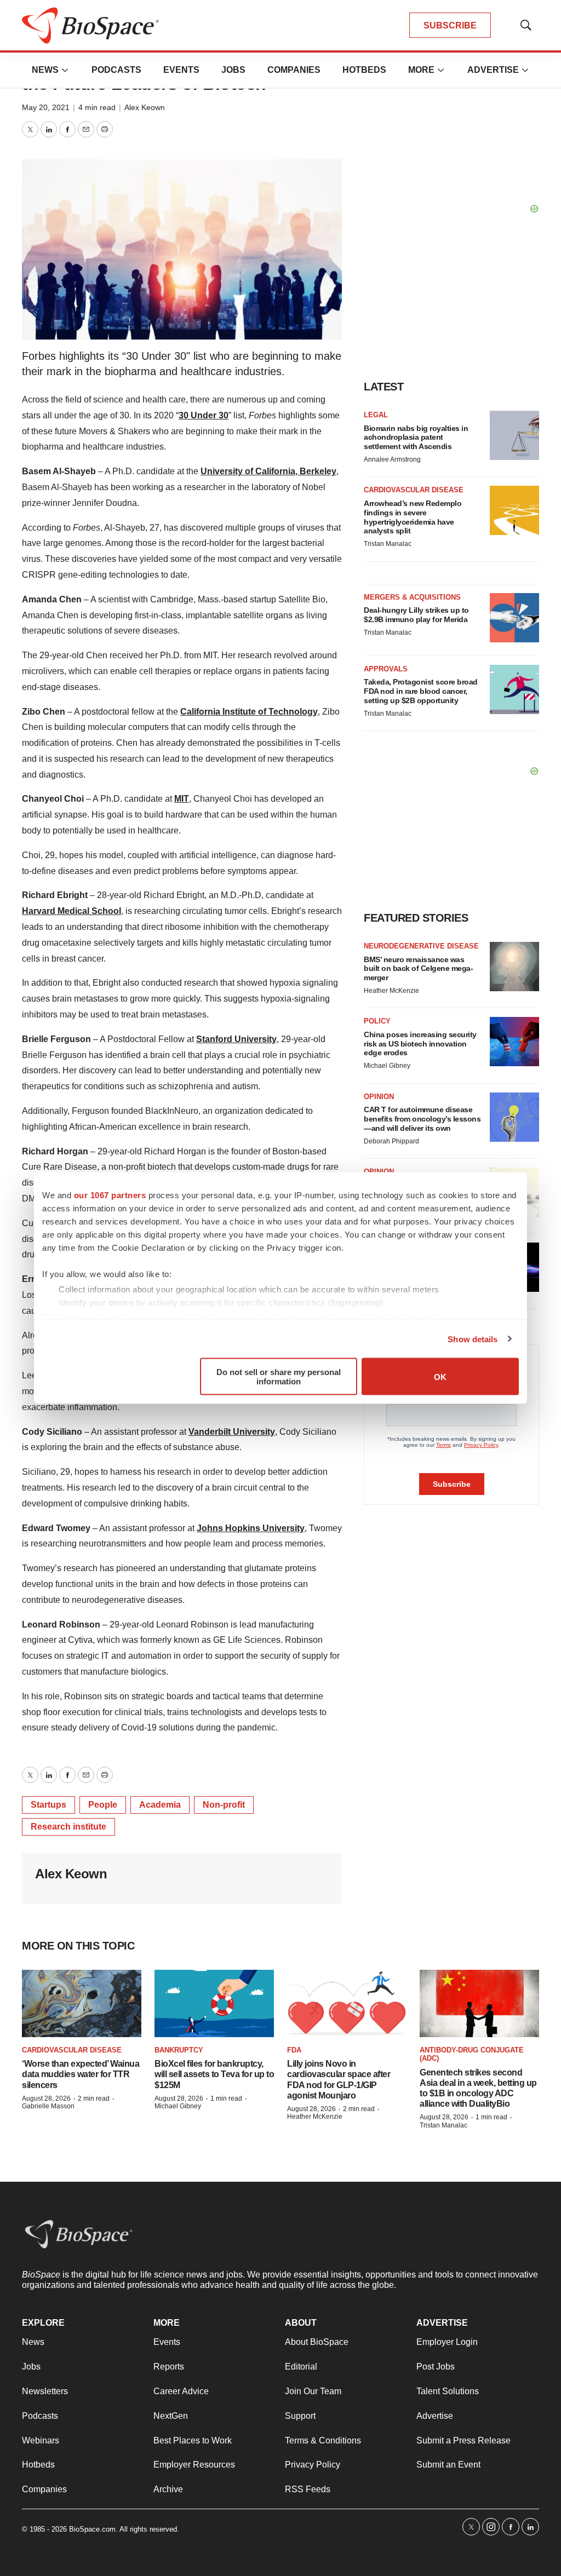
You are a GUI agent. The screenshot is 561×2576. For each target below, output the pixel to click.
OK (440, 1376)
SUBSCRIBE (450, 25)
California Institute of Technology (249, 712)
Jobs (233, 70)
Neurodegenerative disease (421, 946)
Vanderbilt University (232, 1432)
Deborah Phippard (391, 1141)
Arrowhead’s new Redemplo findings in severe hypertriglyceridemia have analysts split (413, 517)
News (45, 70)
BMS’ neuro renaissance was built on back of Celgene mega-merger (418, 969)
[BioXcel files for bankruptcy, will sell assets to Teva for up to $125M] (214, 2003)
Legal (376, 415)
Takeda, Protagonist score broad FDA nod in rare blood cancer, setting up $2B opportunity (421, 691)
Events (181, 70)
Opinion (379, 1097)
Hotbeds (364, 70)
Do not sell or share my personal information (279, 1377)
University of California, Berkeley (268, 471)
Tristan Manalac (388, 544)
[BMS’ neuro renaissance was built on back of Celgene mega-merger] (514, 967)
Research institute (68, 1827)
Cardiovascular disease (414, 490)
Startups (48, 1805)
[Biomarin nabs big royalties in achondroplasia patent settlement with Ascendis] (514, 435)
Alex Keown (145, 107)
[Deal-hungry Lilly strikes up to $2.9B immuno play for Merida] (514, 618)
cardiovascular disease (72, 2050)
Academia (160, 1805)
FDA (294, 2050)
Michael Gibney (387, 1066)
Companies (294, 70)
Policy (377, 1021)
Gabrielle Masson (48, 2106)
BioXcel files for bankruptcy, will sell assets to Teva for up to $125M (214, 2074)
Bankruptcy (179, 2050)
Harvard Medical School (71, 911)
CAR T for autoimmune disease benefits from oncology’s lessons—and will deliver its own (422, 1119)
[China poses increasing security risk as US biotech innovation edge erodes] (514, 1042)
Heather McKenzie (391, 991)
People (103, 1805)
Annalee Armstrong (392, 459)
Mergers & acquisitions (412, 597)
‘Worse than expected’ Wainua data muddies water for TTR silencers (81, 2074)
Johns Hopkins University (251, 1528)
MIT (182, 799)
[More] (65, 70)
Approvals (386, 669)
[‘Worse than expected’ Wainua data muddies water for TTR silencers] (82, 2003)
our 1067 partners (110, 1195)
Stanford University (236, 1039)
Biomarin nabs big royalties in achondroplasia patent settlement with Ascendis (416, 438)
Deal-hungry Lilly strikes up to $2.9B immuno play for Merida (416, 615)
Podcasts (116, 70)
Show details (473, 1339)
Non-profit (224, 1805)
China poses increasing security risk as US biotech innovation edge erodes (420, 1044)
